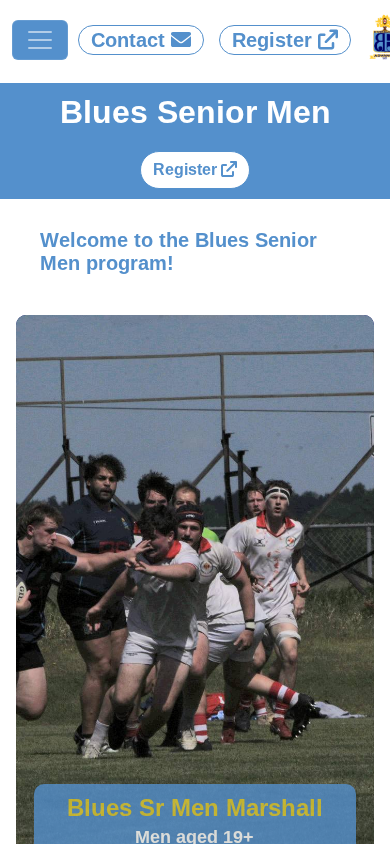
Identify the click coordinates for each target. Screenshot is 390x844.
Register (187, 169)
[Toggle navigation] (40, 40)
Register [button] (275, 40)
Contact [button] (131, 40)
